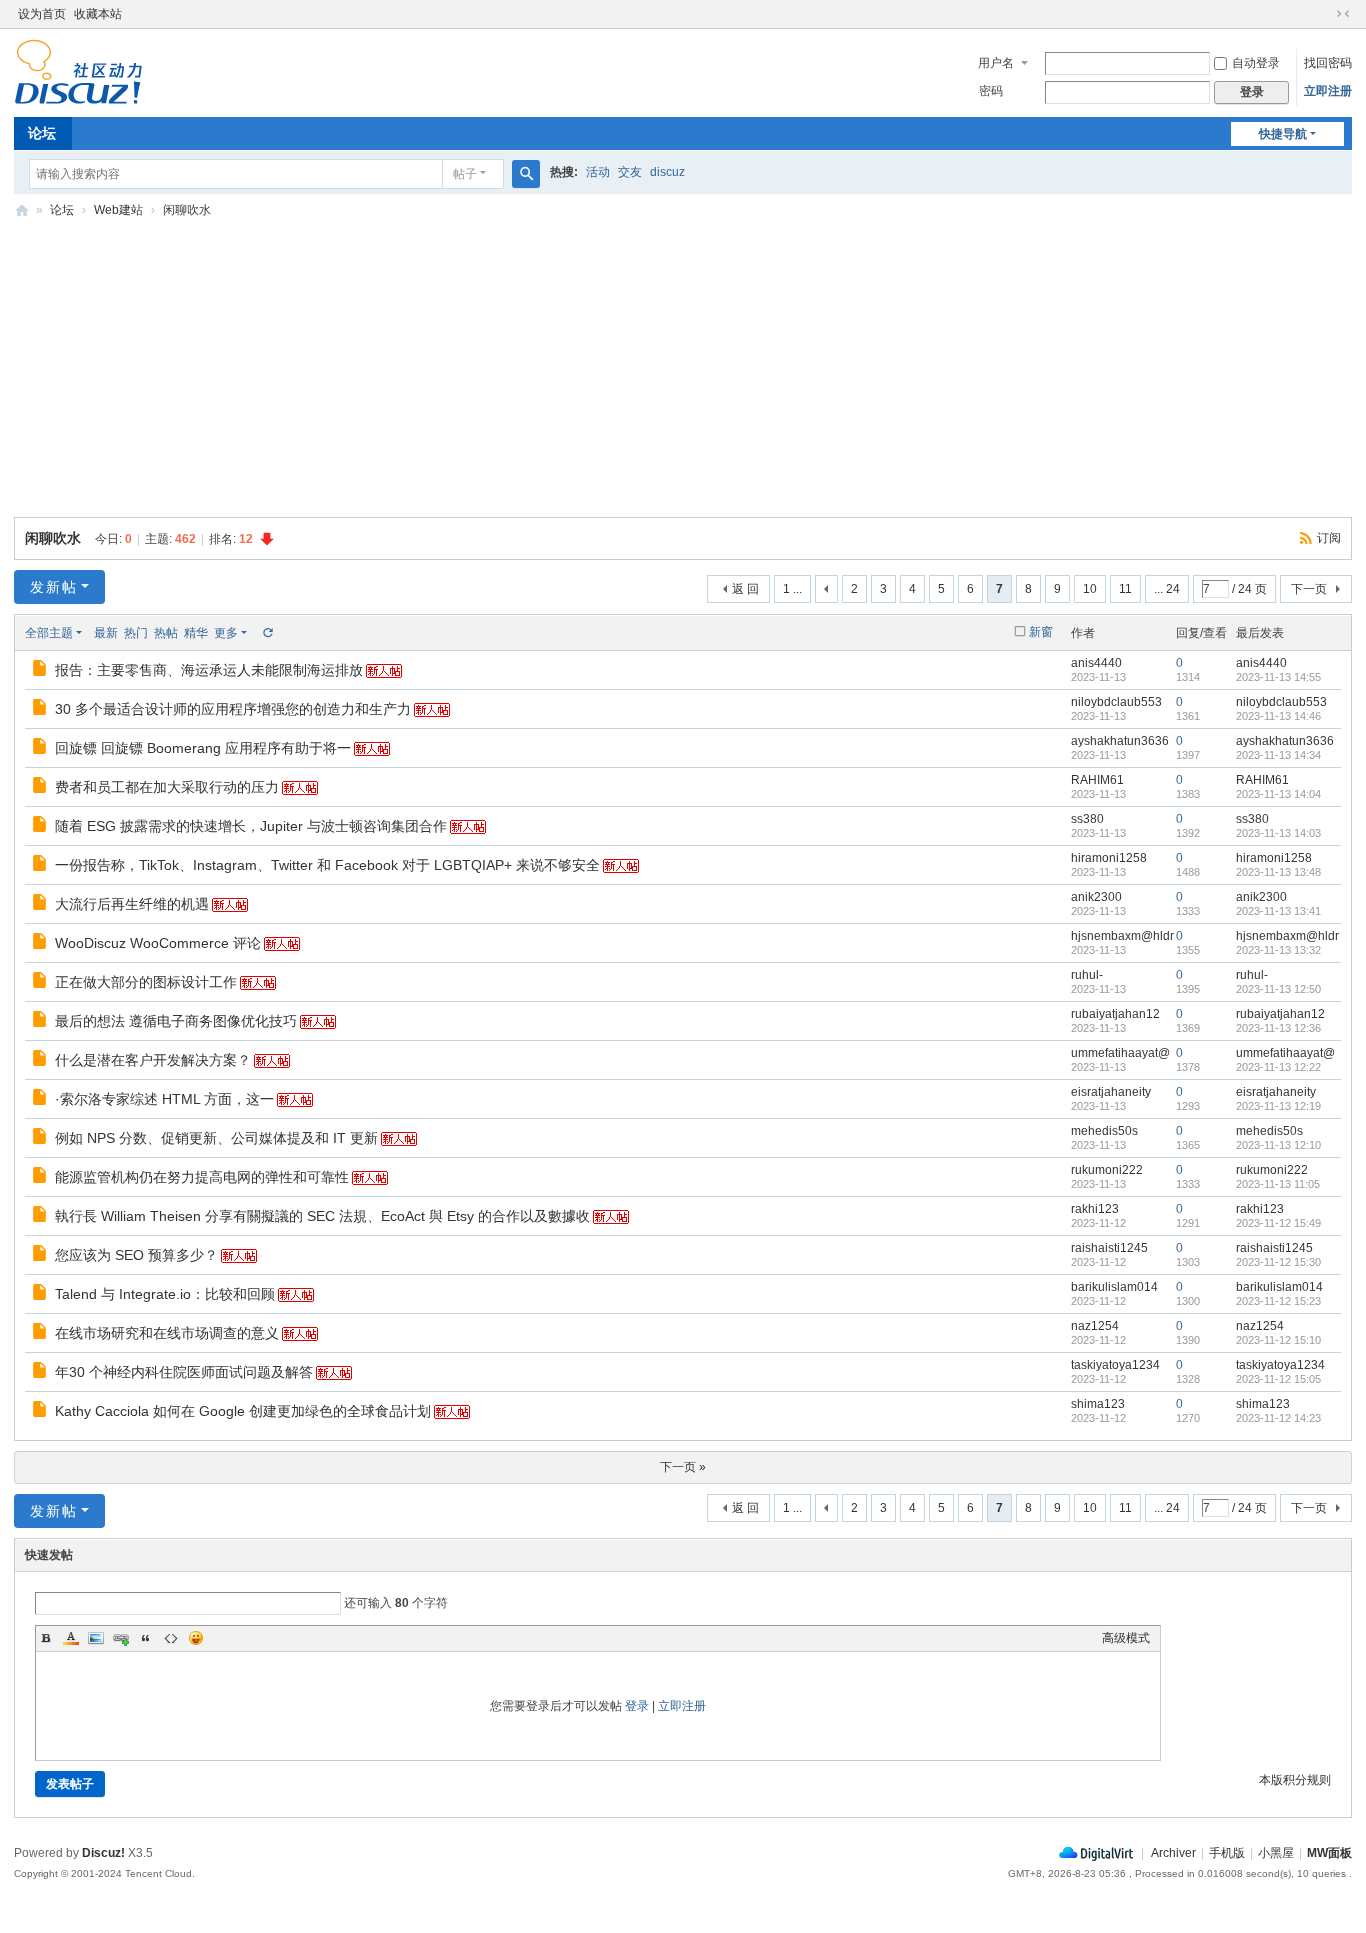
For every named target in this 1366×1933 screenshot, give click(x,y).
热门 (136, 633)
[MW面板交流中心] (78, 96)
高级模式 (1126, 1638)
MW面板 (1329, 1853)
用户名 (996, 63)
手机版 (1227, 1853)
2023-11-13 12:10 (1278, 1145)
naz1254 (1095, 1326)
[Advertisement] (683, 375)
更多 (226, 633)
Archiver (1173, 1853)
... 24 (1167, 589)
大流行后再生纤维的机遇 (132, 904)
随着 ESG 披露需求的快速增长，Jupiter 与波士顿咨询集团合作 (251, 826)
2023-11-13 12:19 (1278, 1106)
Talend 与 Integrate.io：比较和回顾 (165, 1294)
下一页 (1309, 589)
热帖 (166, 633)
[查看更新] (267, 633)
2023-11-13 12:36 (1278, 1028)
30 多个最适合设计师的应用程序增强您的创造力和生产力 (233, 709)
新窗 (1041, 632)
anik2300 (1096, 897)
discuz (667, 172)
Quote (146, 1638)
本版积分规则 (1295, 1780)
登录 (637, 1706)
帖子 (465, 174)
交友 (630, 172)
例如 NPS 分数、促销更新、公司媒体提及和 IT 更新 (216, 1138)
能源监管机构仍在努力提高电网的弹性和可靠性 (202, 1177)
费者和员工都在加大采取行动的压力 (167, 787)
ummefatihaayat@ (1120, 1053)
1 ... (792, 589)
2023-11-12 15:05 (1278, 1379)
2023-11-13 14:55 (1278, 677)
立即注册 (1328, 91)
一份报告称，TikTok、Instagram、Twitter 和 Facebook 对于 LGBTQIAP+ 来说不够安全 (327, 865)
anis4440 (1096, 663)
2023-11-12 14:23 (1278, 1418)
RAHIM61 (1097, 780)
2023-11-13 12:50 (1278, 989)
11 (1125, 589)
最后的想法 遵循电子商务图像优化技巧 (176, 1021)
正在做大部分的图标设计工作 (146, 982)
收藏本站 (98, 14)
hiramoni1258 (1109, 858)
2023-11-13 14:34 (1278, 755)
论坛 (42, 133)
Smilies (196, 1638)
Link (121, 1638)
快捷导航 (1283, 134)
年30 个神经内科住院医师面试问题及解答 (184, 1372)
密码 (991, 91)
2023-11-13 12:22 (1278, 1067)
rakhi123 (1095, 1209)
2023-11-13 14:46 (1278, 716)
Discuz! (103, 1853)
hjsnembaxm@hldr (1122, 936)
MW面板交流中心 (22, 210)
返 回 (745, 589)
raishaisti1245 (1109, 1248)
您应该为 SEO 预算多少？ (136, 1255)
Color (71, 1638)
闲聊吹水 (187, 210)
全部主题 (49, 633)
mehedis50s (1104, 1131)
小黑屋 (1276, 1853)
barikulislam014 (1114, 1287)
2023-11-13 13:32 (1278, 950)
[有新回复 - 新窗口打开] (41, 671)
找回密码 (1328, 63)
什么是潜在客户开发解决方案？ (153, 1060)
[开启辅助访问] (1324, 14)
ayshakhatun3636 (1120, 741)
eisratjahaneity (1111, 1092)
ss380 (1087, 819)
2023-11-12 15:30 (1278, 1262)
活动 (598, 172)
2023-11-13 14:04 (1278, 794)
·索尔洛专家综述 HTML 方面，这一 (164, 1099)
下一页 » (683, 1467)
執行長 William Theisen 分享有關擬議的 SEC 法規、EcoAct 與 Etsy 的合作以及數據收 (322, 1216)
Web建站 (118, 210)
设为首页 (42, 14)
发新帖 (54, 587)
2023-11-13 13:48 (1278, 872)
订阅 (1329, 538)
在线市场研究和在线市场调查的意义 (167, 1333)
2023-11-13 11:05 (1278, 1184)
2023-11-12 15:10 (1278, 1340)
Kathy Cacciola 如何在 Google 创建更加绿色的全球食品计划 (243, 1411)
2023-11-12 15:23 (1278, 1301)
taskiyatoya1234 (1115, 1365)
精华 (196, 633)
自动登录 (1256, 63)
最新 (106, 633)
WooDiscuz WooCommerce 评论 (158, 943)
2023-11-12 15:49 (1278, 1223)
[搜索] (526, 174)
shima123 (1098, 1404)
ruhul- (1087, 975)
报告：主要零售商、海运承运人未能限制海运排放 (209, 670)
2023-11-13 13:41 (1278, 911)
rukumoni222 (1107, 1170)
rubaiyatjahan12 (1115, 1014)
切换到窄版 (1343, 14)
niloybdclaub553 (1116, 702)
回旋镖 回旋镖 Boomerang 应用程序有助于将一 (203, 748)
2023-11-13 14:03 (1278, 833)
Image (96, 1638)
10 (1090, 589)
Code (171, 1638)
